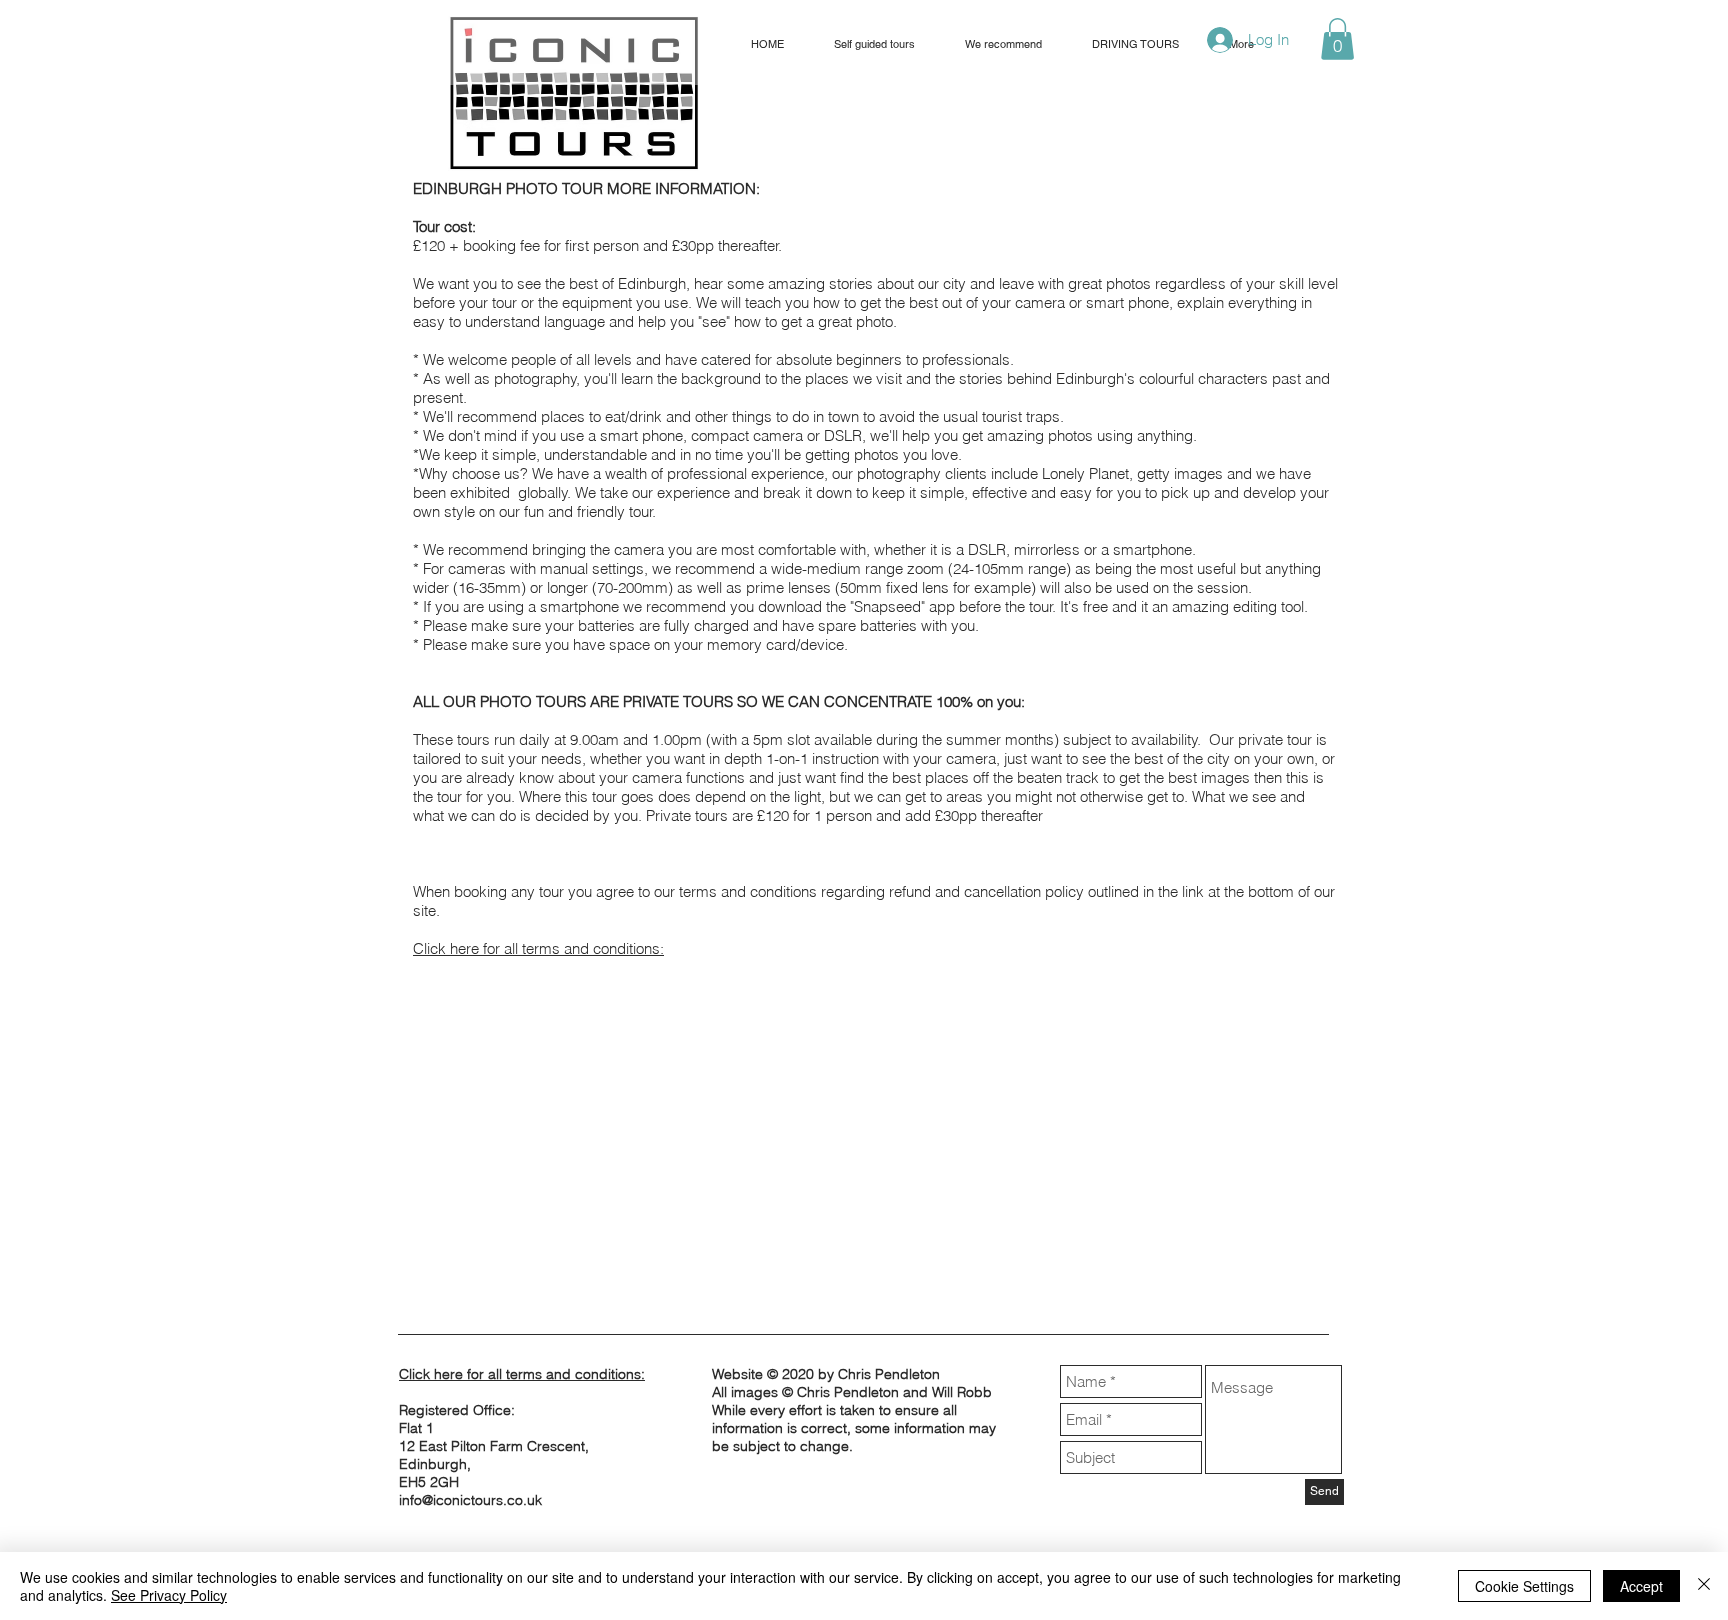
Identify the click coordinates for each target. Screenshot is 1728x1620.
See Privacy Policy (169, 1595)
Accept (1641, 1586)
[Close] (1704, 1586)
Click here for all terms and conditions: (538, 948)
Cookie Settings (1524, 1586)
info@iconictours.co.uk (470, 1500)
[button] (1337, 39)
